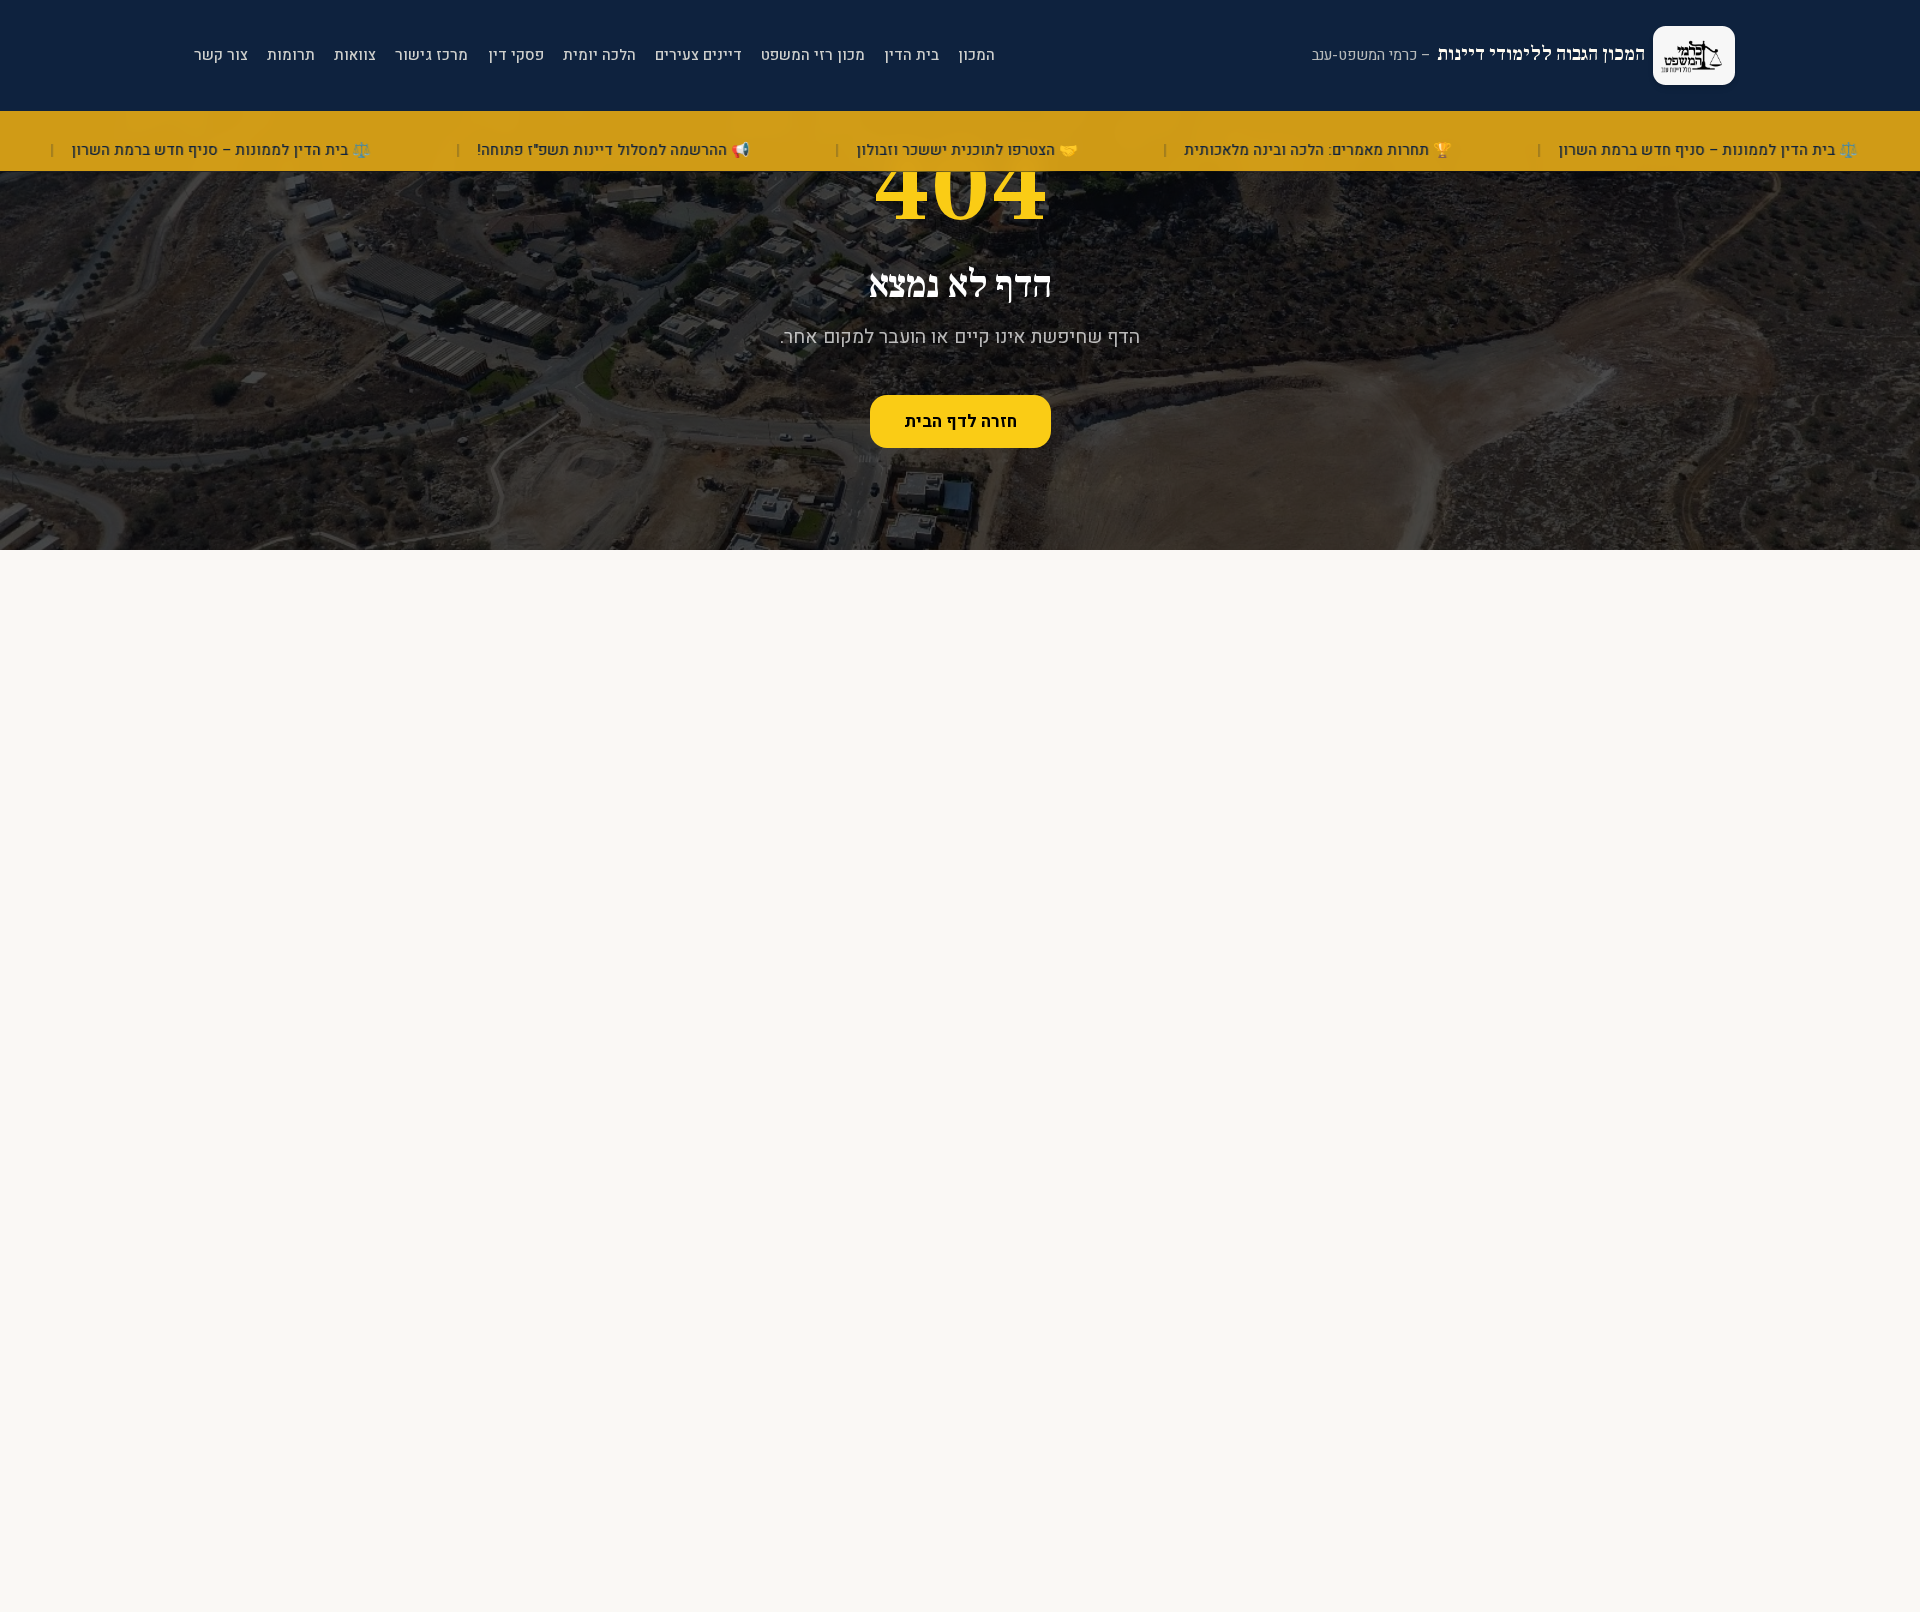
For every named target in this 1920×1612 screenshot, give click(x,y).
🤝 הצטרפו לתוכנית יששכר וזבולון (1021, 150)
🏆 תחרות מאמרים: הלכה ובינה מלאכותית (1372, 150)
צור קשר (221, 55)
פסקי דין (516, 55)
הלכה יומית (599, 55)
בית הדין (911, 55)
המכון (976, 55)
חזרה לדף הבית (960, 421)
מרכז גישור (431, 55)
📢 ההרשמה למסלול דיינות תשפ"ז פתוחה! (668, 150)
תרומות (291, 55)
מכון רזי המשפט (813, 55)
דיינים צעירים (698, 55)
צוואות (355, 55)
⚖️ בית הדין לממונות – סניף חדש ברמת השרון (275, 150)
